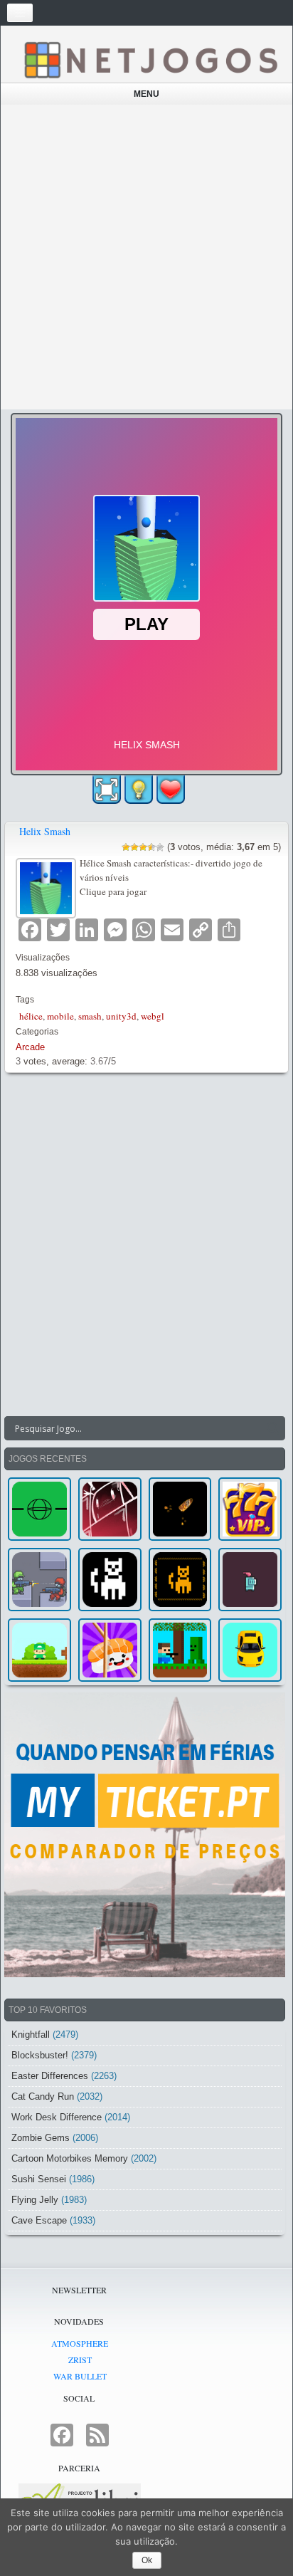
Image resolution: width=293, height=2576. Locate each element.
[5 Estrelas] (160, 847)
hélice (31, 1016)
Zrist (80, 2360)
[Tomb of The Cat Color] (110, 1580)
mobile (60, 1016)
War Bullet (80, 2376)
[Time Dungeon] (250, 1580)
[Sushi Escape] (110, 1650)
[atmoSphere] (39, 1509)
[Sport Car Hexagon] (250, 1650)
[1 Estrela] (126, 847)
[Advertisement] (146, 257)
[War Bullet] (180, 1509)
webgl (153, 1016)
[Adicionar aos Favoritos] (171, 789)
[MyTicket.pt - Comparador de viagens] (145, 1835)
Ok (147, 2560)
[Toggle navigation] (20, 13)
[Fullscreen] (107, 790)
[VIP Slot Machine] (250, 1509)
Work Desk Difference (57, 2117)
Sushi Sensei (39, 2179)
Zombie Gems (41, 2138)
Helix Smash (45, 831)
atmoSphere (80, 2343)
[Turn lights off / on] (139, 790)
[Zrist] (110, 1509)
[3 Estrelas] (143, 847)
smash (90, 1016)
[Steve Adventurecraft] (180, 1650)
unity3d (121, 1016)
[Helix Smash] (48, 886)
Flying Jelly (35, 2200)
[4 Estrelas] (151, 847)
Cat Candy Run (43, 2096)
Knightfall (31, 2035)
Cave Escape (39, 2220)
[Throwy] (39, 1650)
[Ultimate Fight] (39, 1580)
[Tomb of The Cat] (180, 1580)
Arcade (30, 1047)
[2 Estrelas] (134, 847)
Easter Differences (50, 2076)
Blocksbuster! (40, 2055)
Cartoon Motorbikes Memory (70, 2158)
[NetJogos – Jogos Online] (150, 59)
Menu (146, 94)
